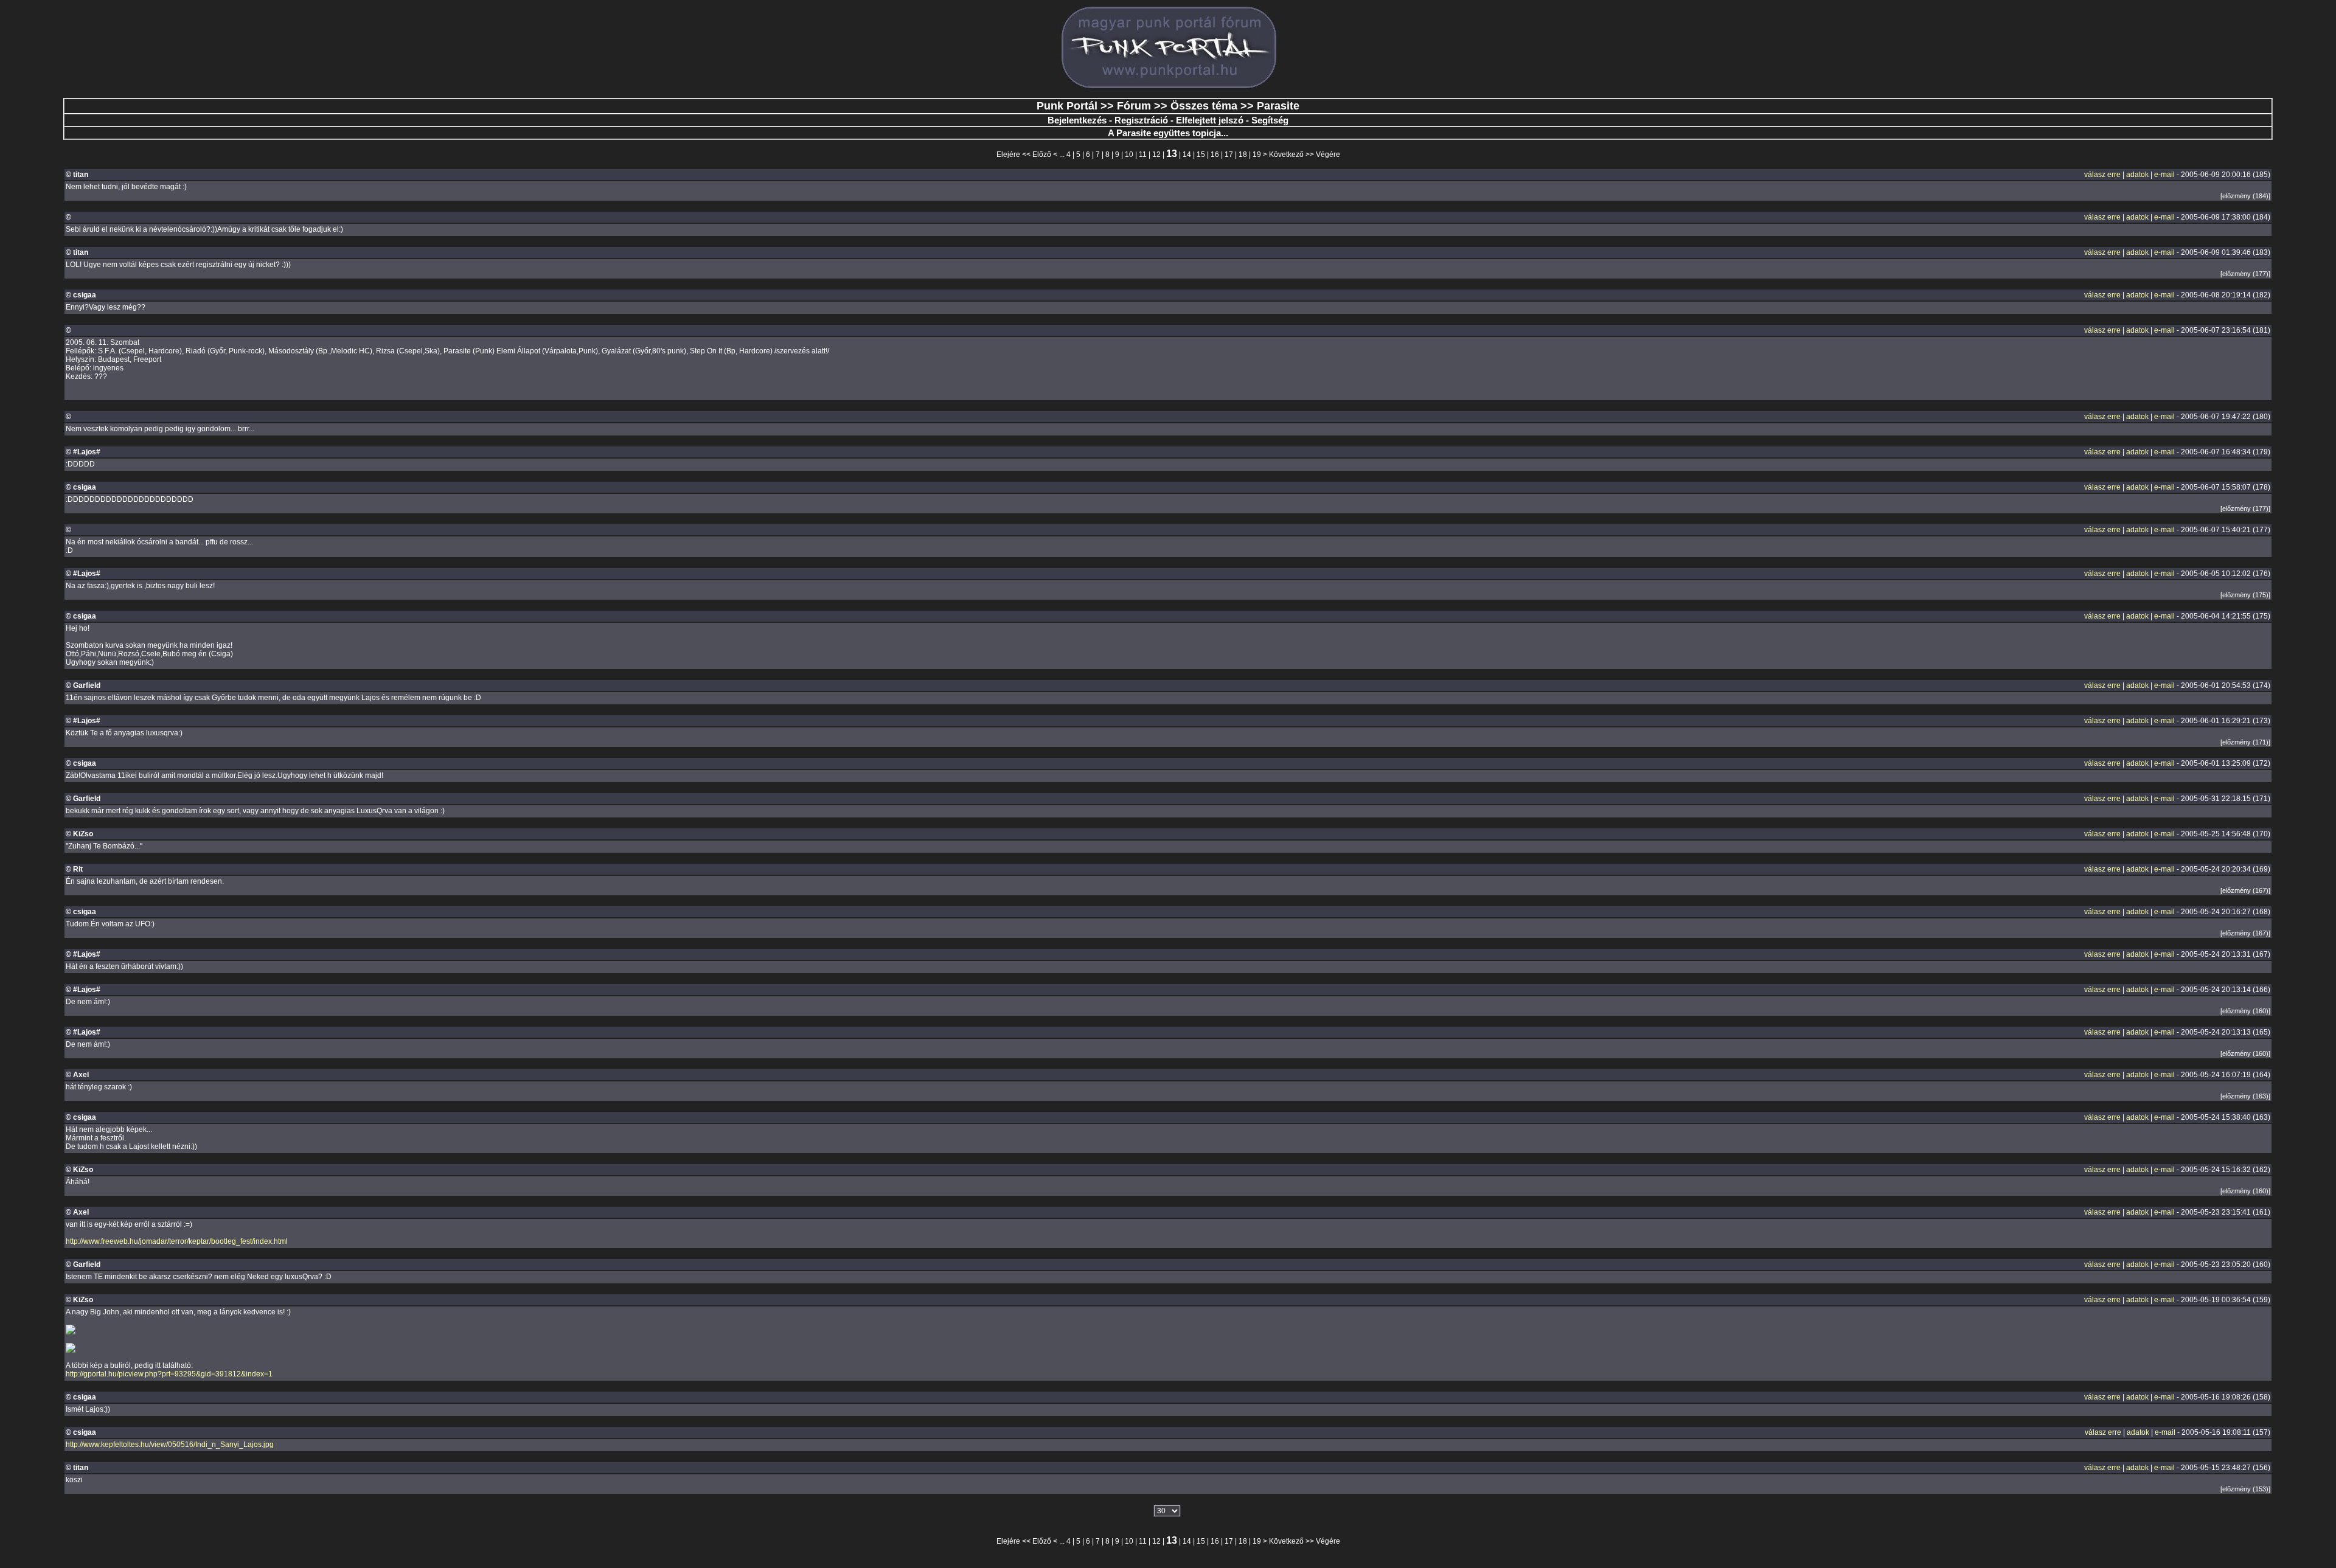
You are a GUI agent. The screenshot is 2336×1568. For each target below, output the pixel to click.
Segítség (1270, 120)
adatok (2137, 175)
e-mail (2164, 175)
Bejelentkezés (1077, 120)
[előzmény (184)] (2245, 196)
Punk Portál (1067, 106)
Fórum (1134, 106)
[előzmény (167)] (2245, 890)
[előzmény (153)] (2245, 1489)
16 (1215, 154)
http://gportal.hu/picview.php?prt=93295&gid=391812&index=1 (169, 1374)
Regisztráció (1141, 120)
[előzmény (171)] (2245, 742)
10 (1129, 154)
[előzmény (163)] (2245, 1096)
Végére (1328, 154)
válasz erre (2102, 175)
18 (1243, 154)
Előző (1042, 154)
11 (1143, 154)
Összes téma (1204, 106)
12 (1156, 154)
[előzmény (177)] (2245, 274)
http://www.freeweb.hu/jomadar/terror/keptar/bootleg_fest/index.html (177, 1241)
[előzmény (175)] (2245, 595)
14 (1187, 154)
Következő (1286, 154)
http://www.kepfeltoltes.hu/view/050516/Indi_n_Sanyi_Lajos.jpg (170, 1445)
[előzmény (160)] (2245, 1011)
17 (1229, 154)
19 (1257, 154)
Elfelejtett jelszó (1210, 120)
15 (1201, 154)
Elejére (1008, 154)
